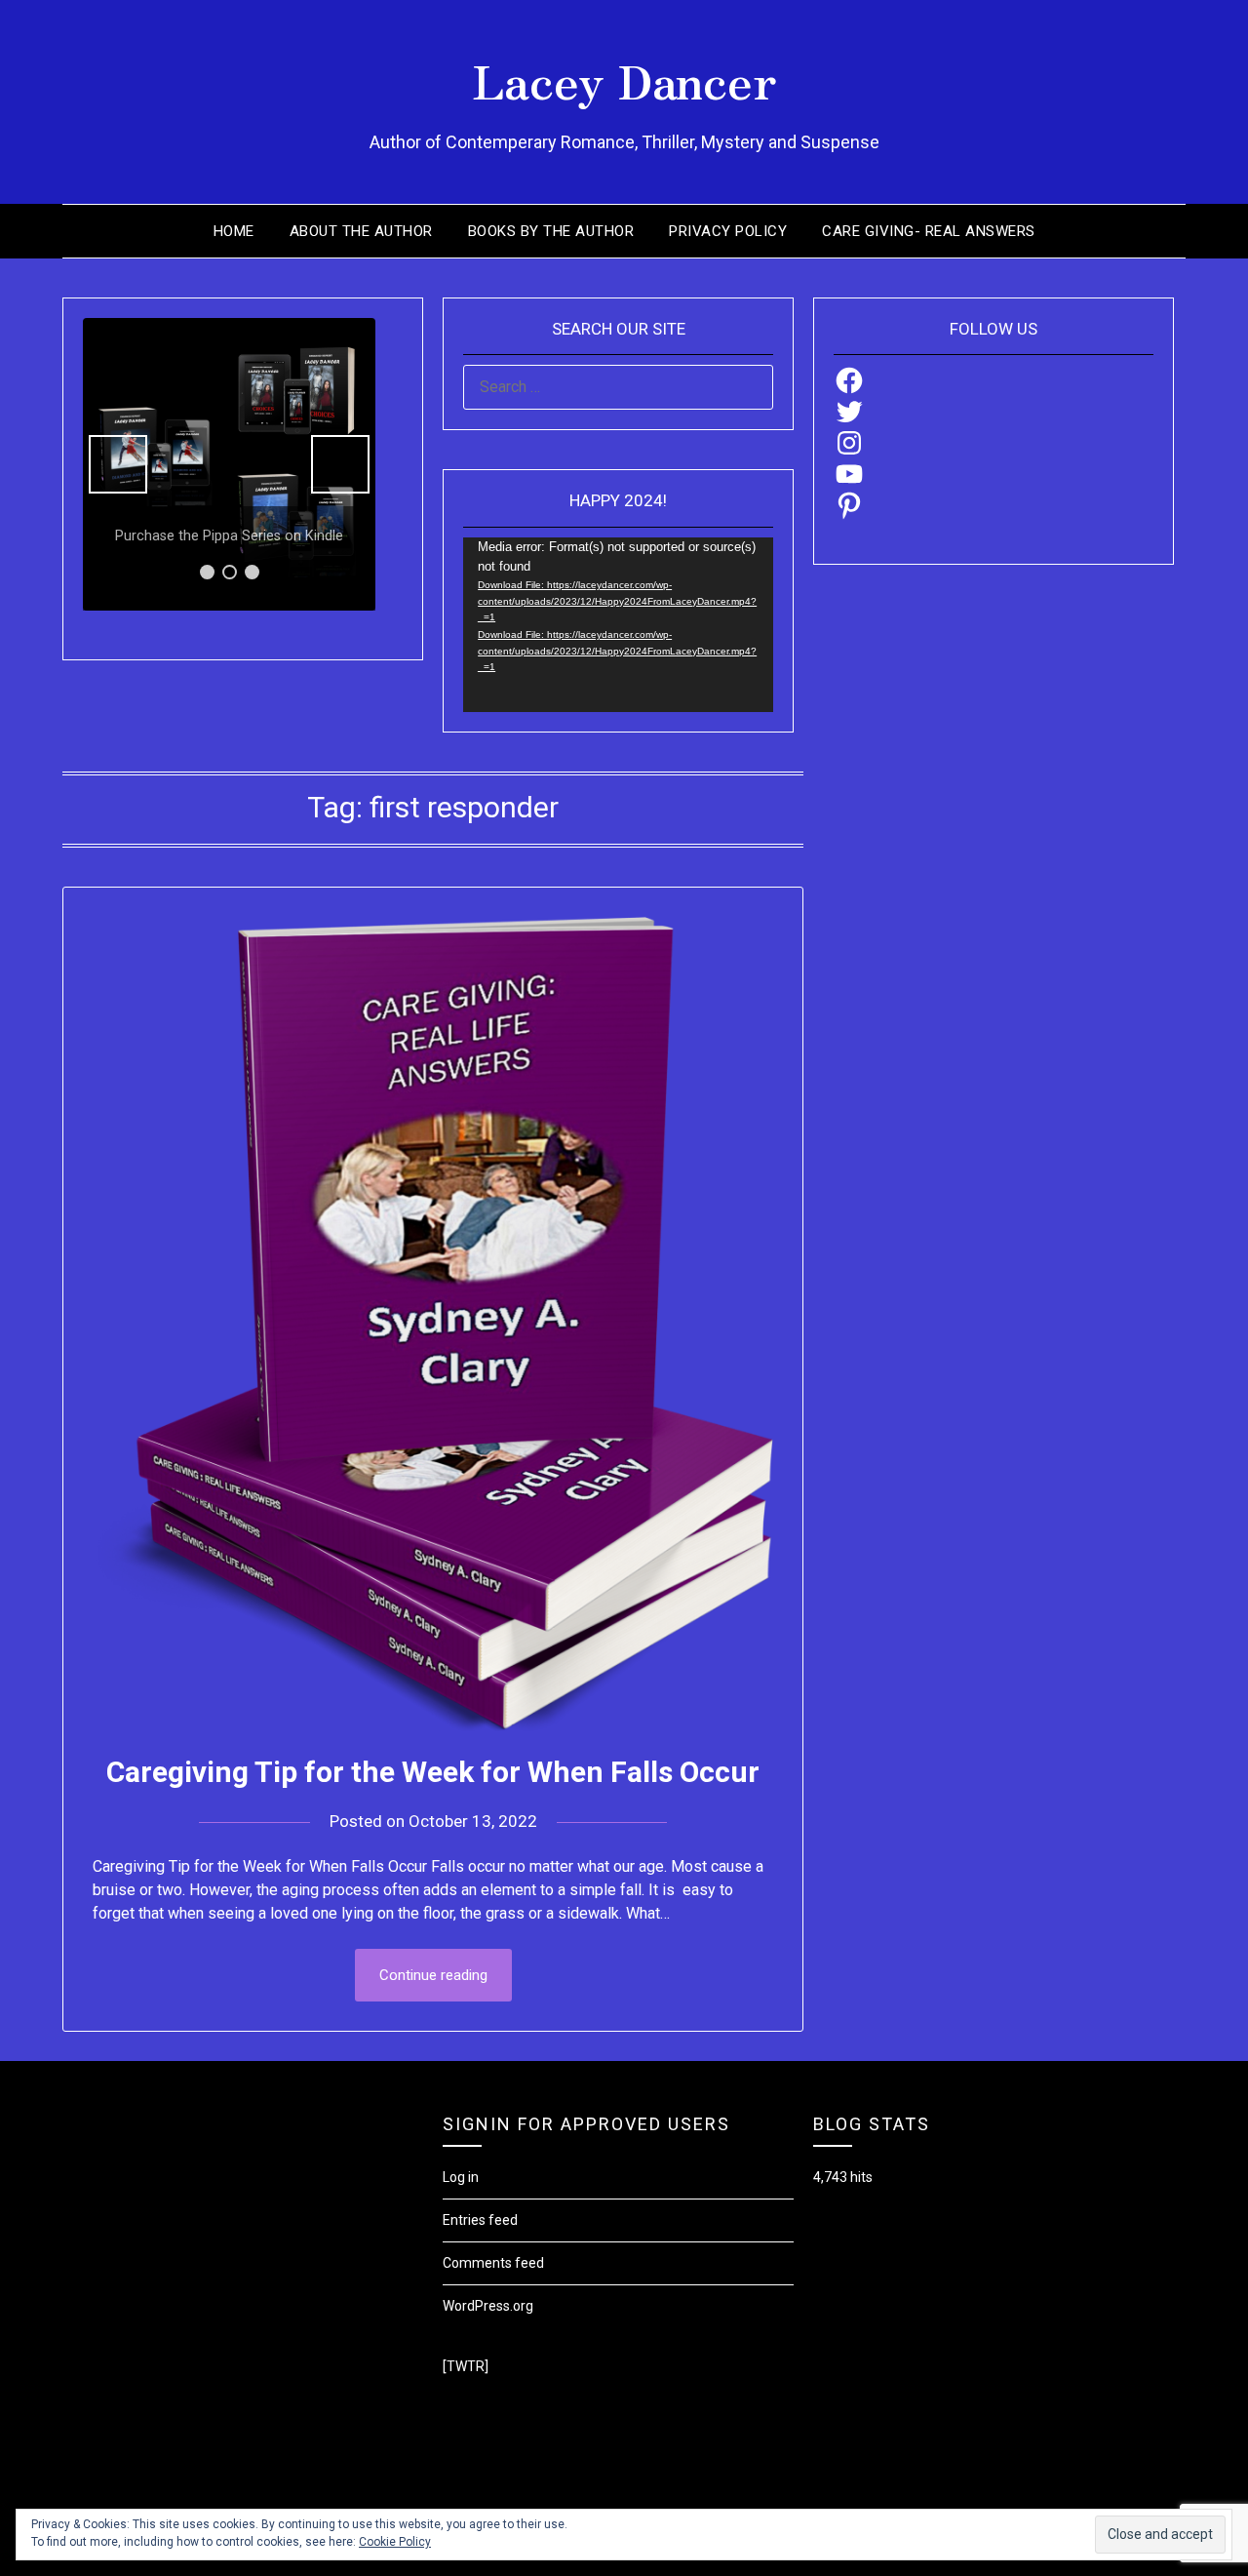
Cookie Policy (395, 2542)
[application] (618, 625)
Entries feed (480, 2220)
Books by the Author (551, 231)
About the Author (361, 231)
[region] (229, 464)
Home (234, 231)
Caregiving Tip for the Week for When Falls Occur (433, 1772)
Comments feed (493, 2263)
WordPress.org (488, 2306)
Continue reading (433, 1975)
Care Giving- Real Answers (929, 231)
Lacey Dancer (624, 79)
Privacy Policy (728, 231)
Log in (461, 2177)
